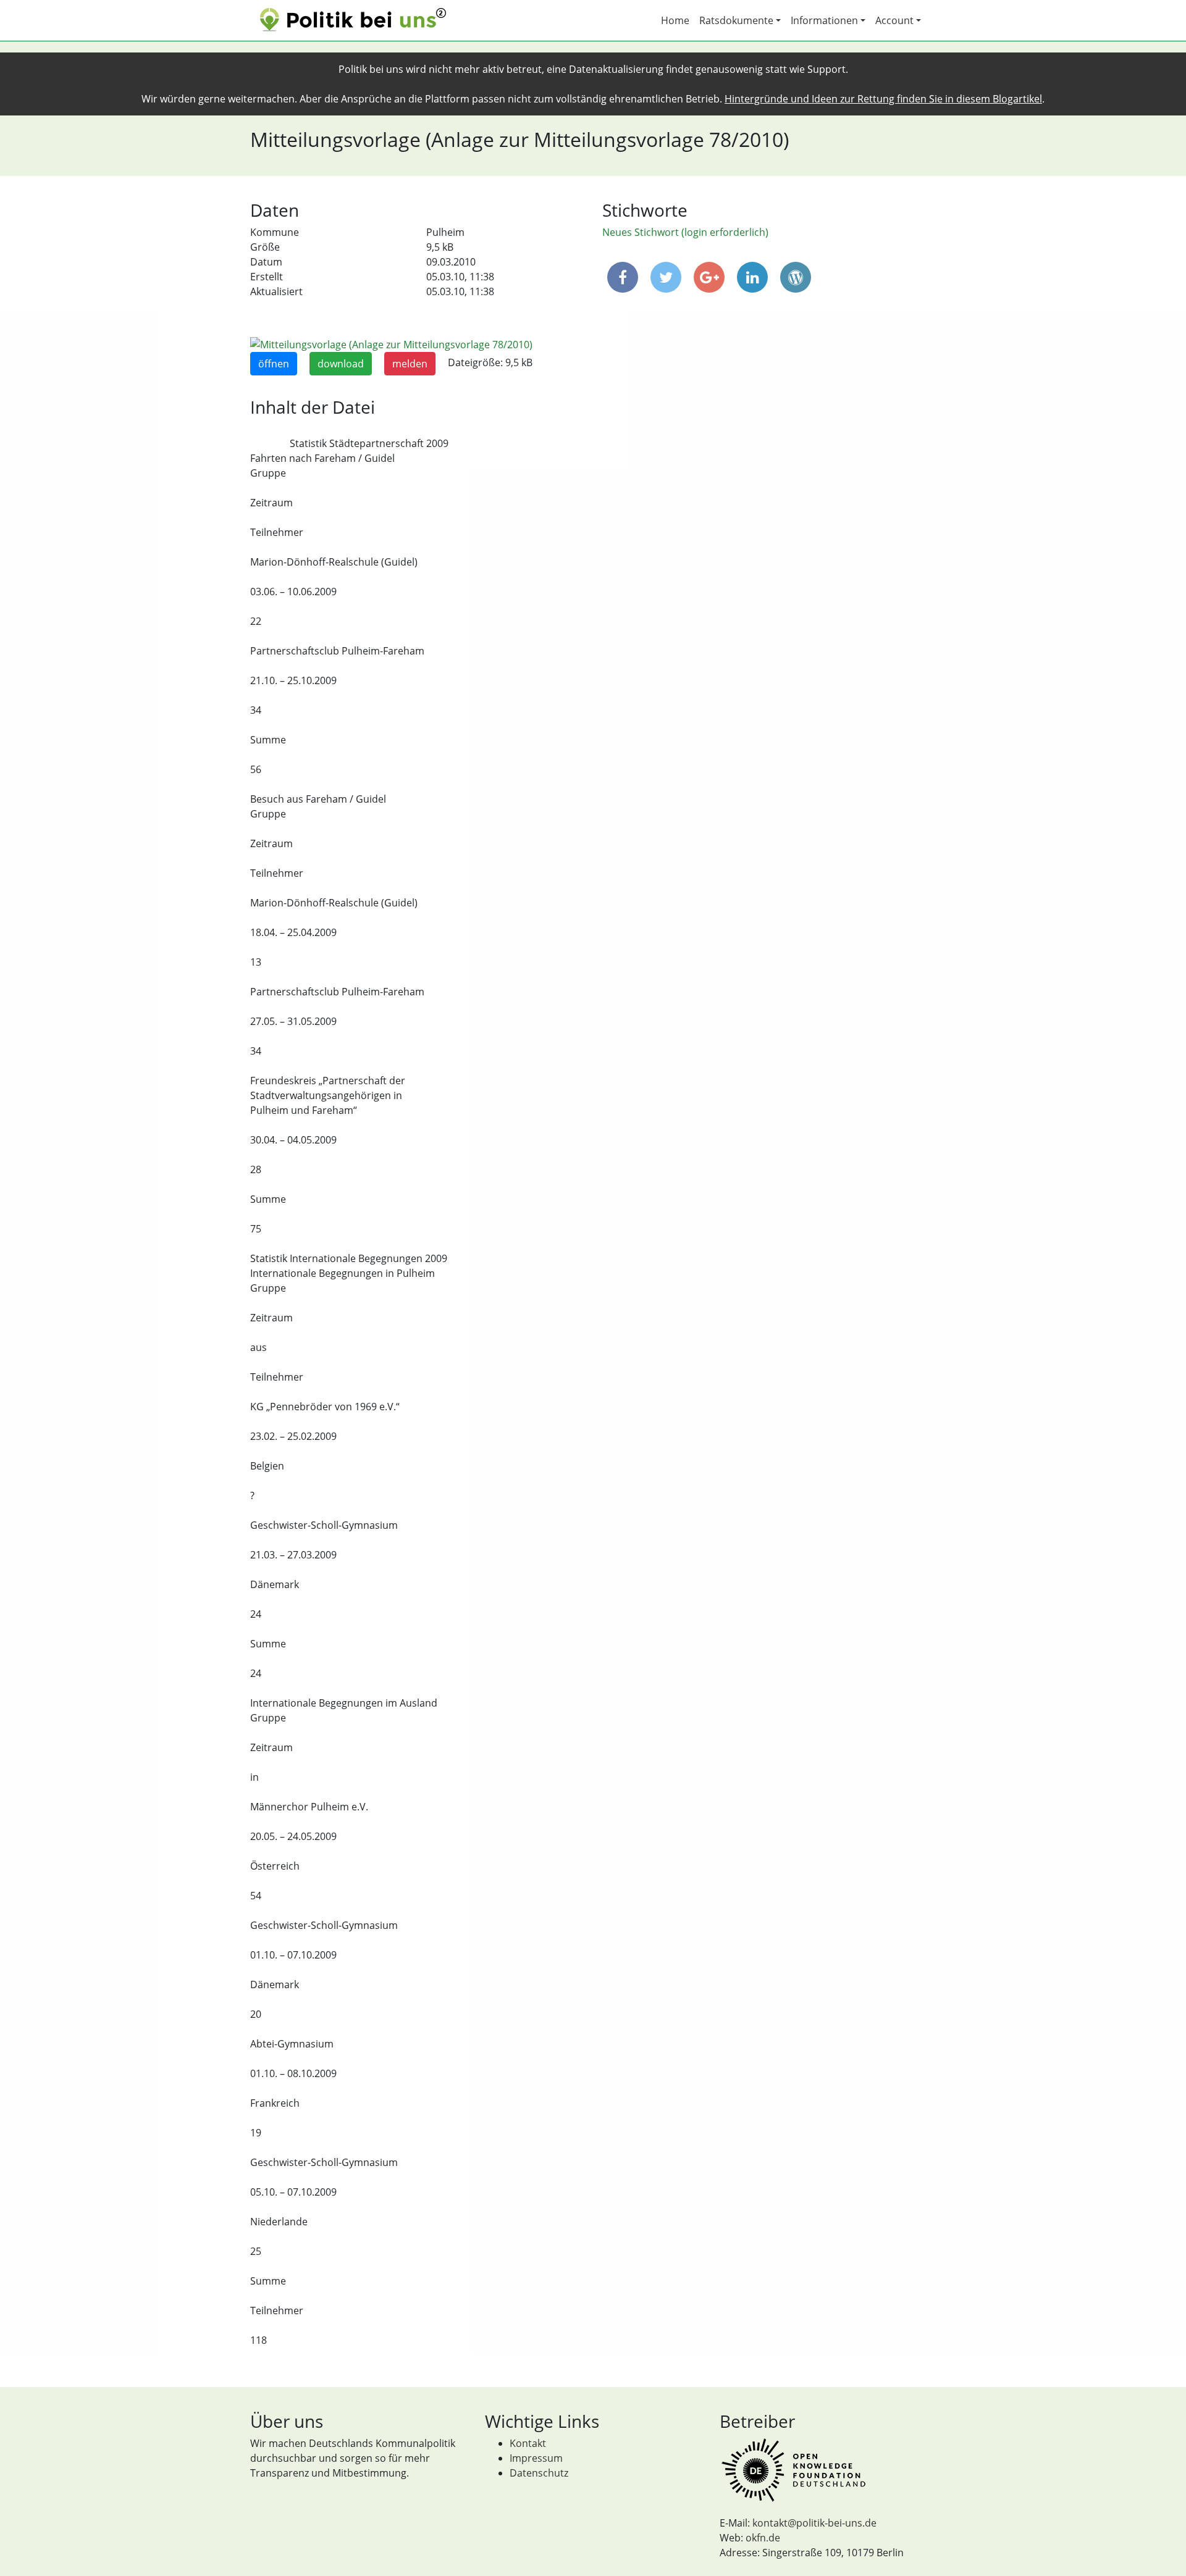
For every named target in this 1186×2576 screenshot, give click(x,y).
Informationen (824, 20)
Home (675, 20)
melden (410, 364)
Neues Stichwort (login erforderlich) (685, 232)
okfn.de (763, 2538)
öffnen (274, 364)
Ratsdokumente (736, 20)
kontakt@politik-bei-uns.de (814, 2523)
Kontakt (528, 2443)
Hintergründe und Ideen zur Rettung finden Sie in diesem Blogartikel (883, 99)
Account (894, 20)
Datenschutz (539, 2473)
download (341, 364)
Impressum (536, 2458)
